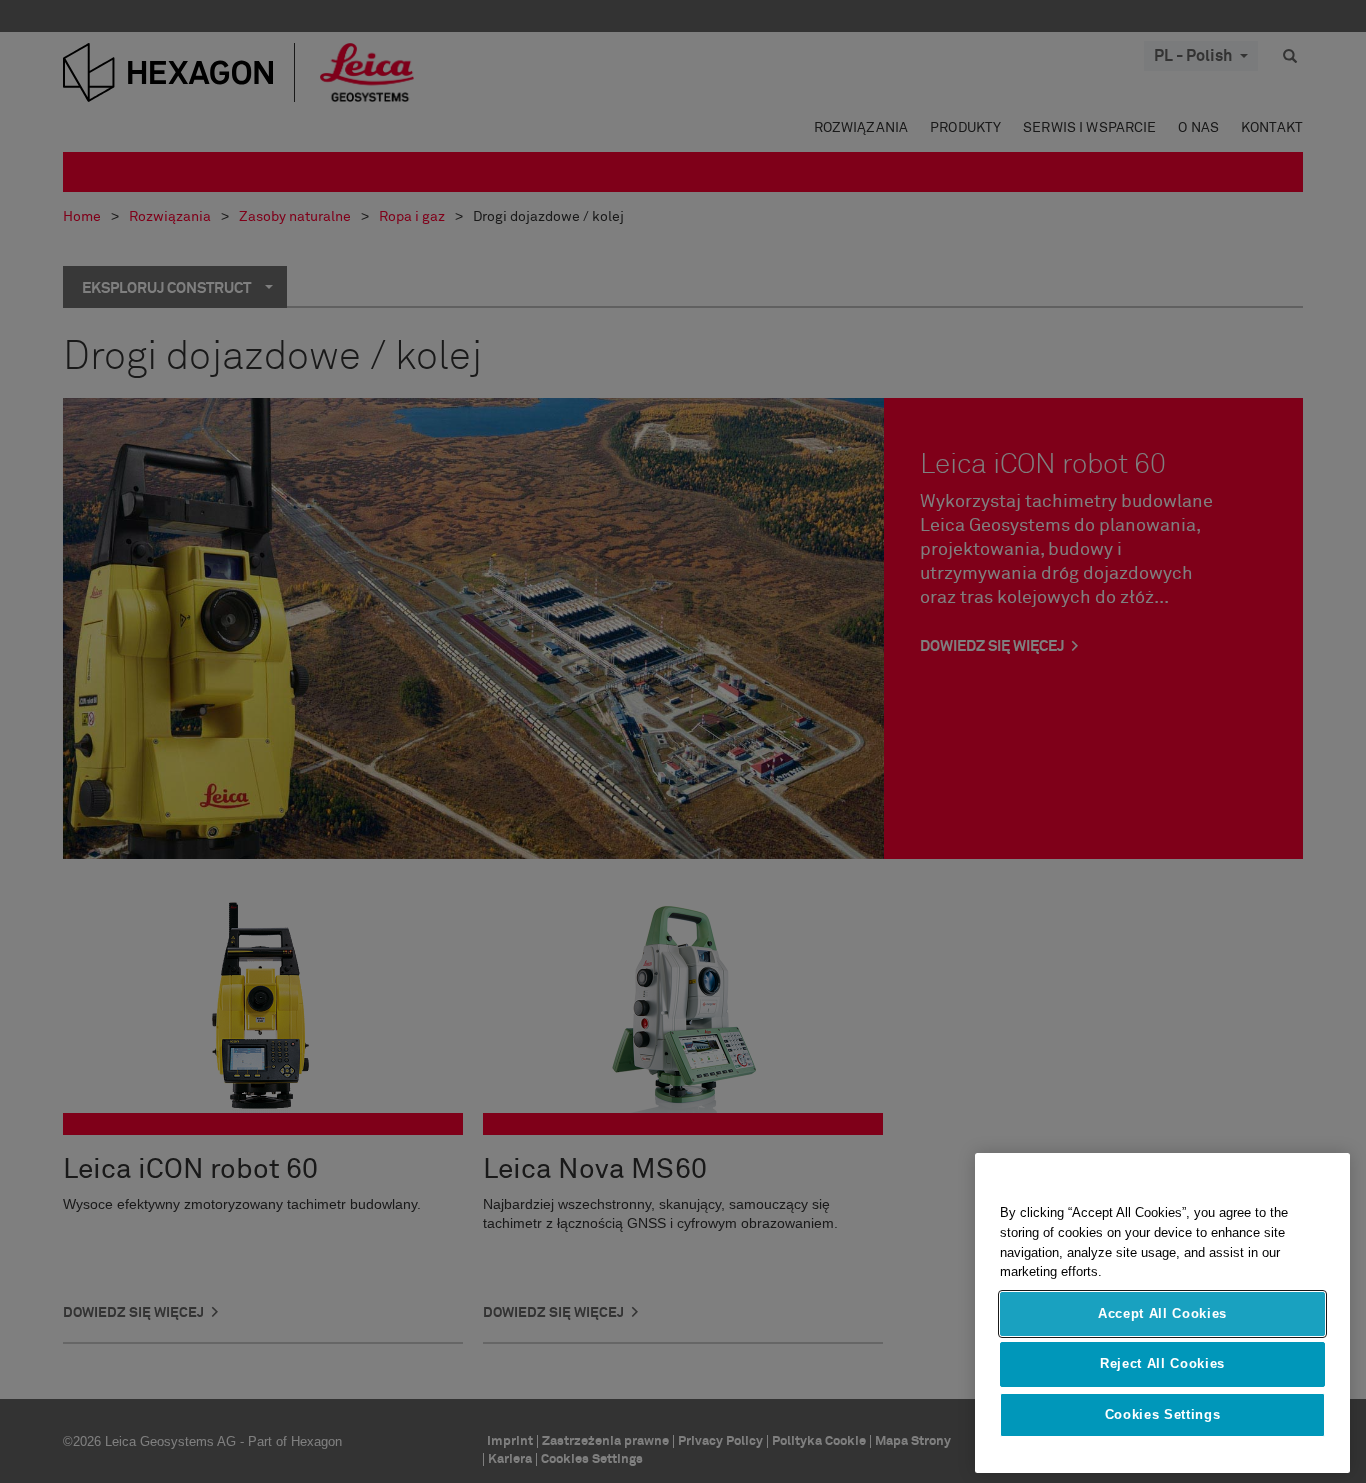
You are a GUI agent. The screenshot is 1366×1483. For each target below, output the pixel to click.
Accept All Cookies (1162, 1313)
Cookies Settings (1163, 1414)
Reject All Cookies (1162, 1363)
